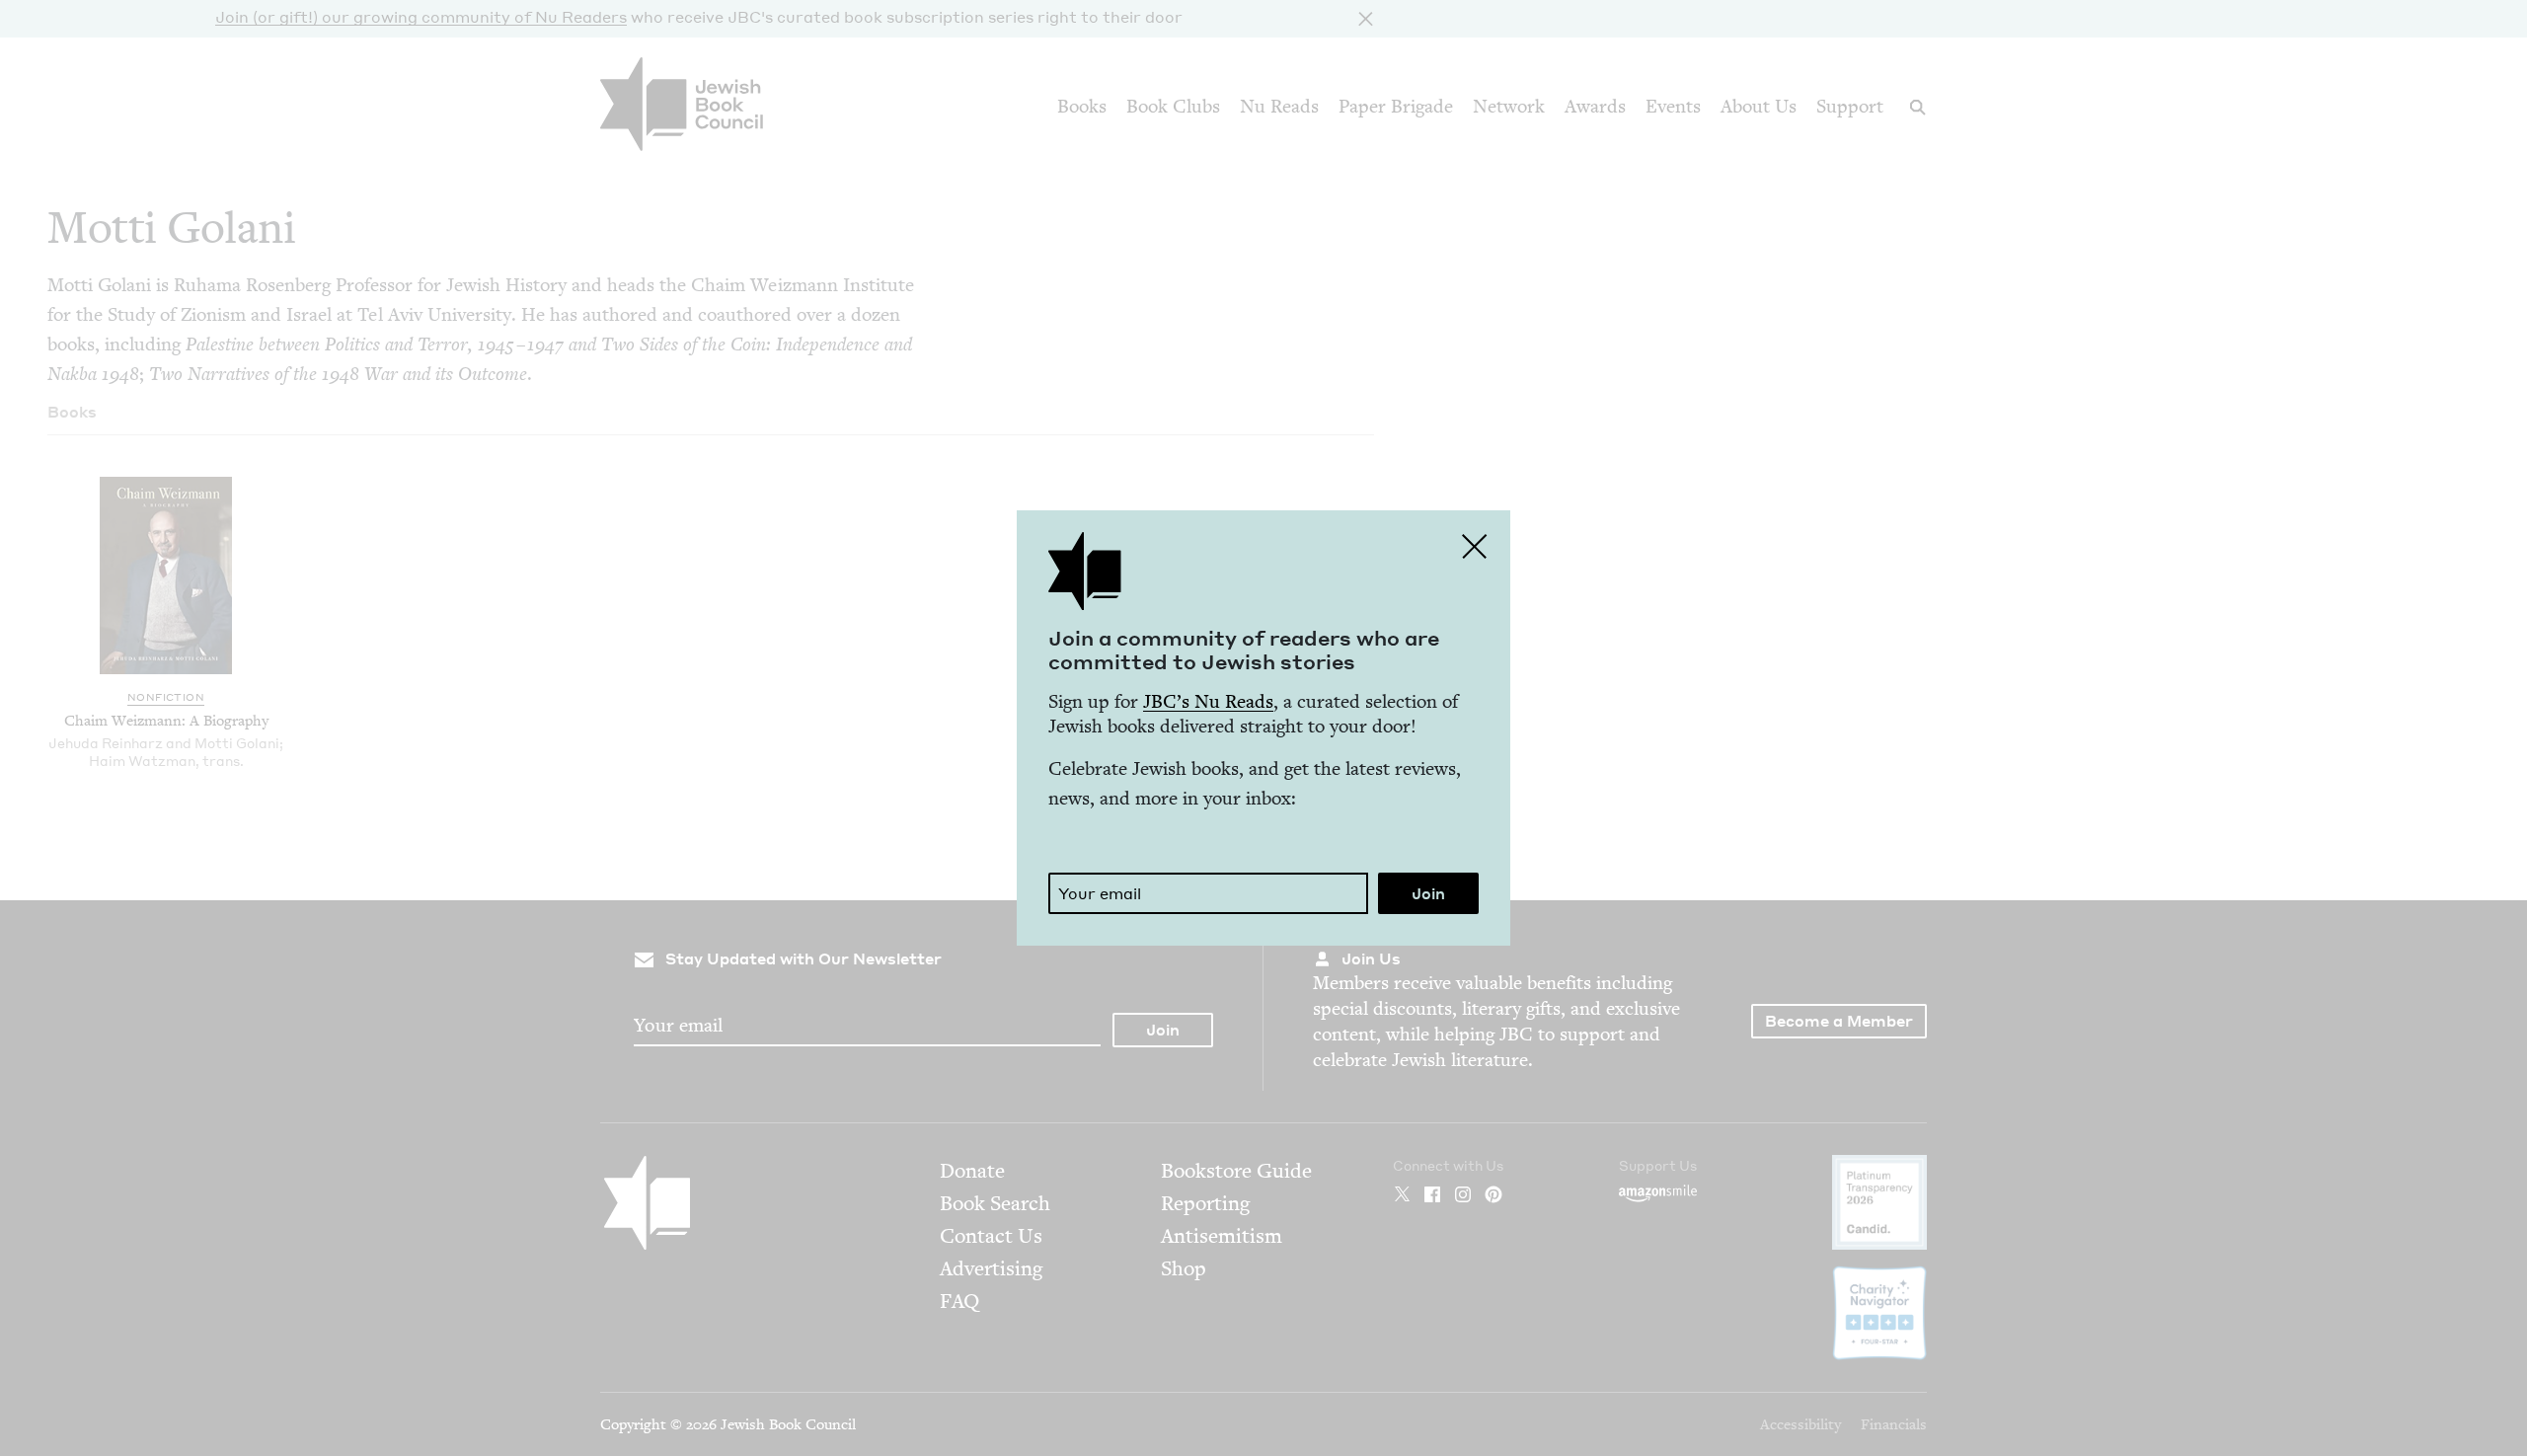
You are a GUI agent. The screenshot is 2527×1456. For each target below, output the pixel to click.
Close (1475, 546)
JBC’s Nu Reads (1208, 701)
